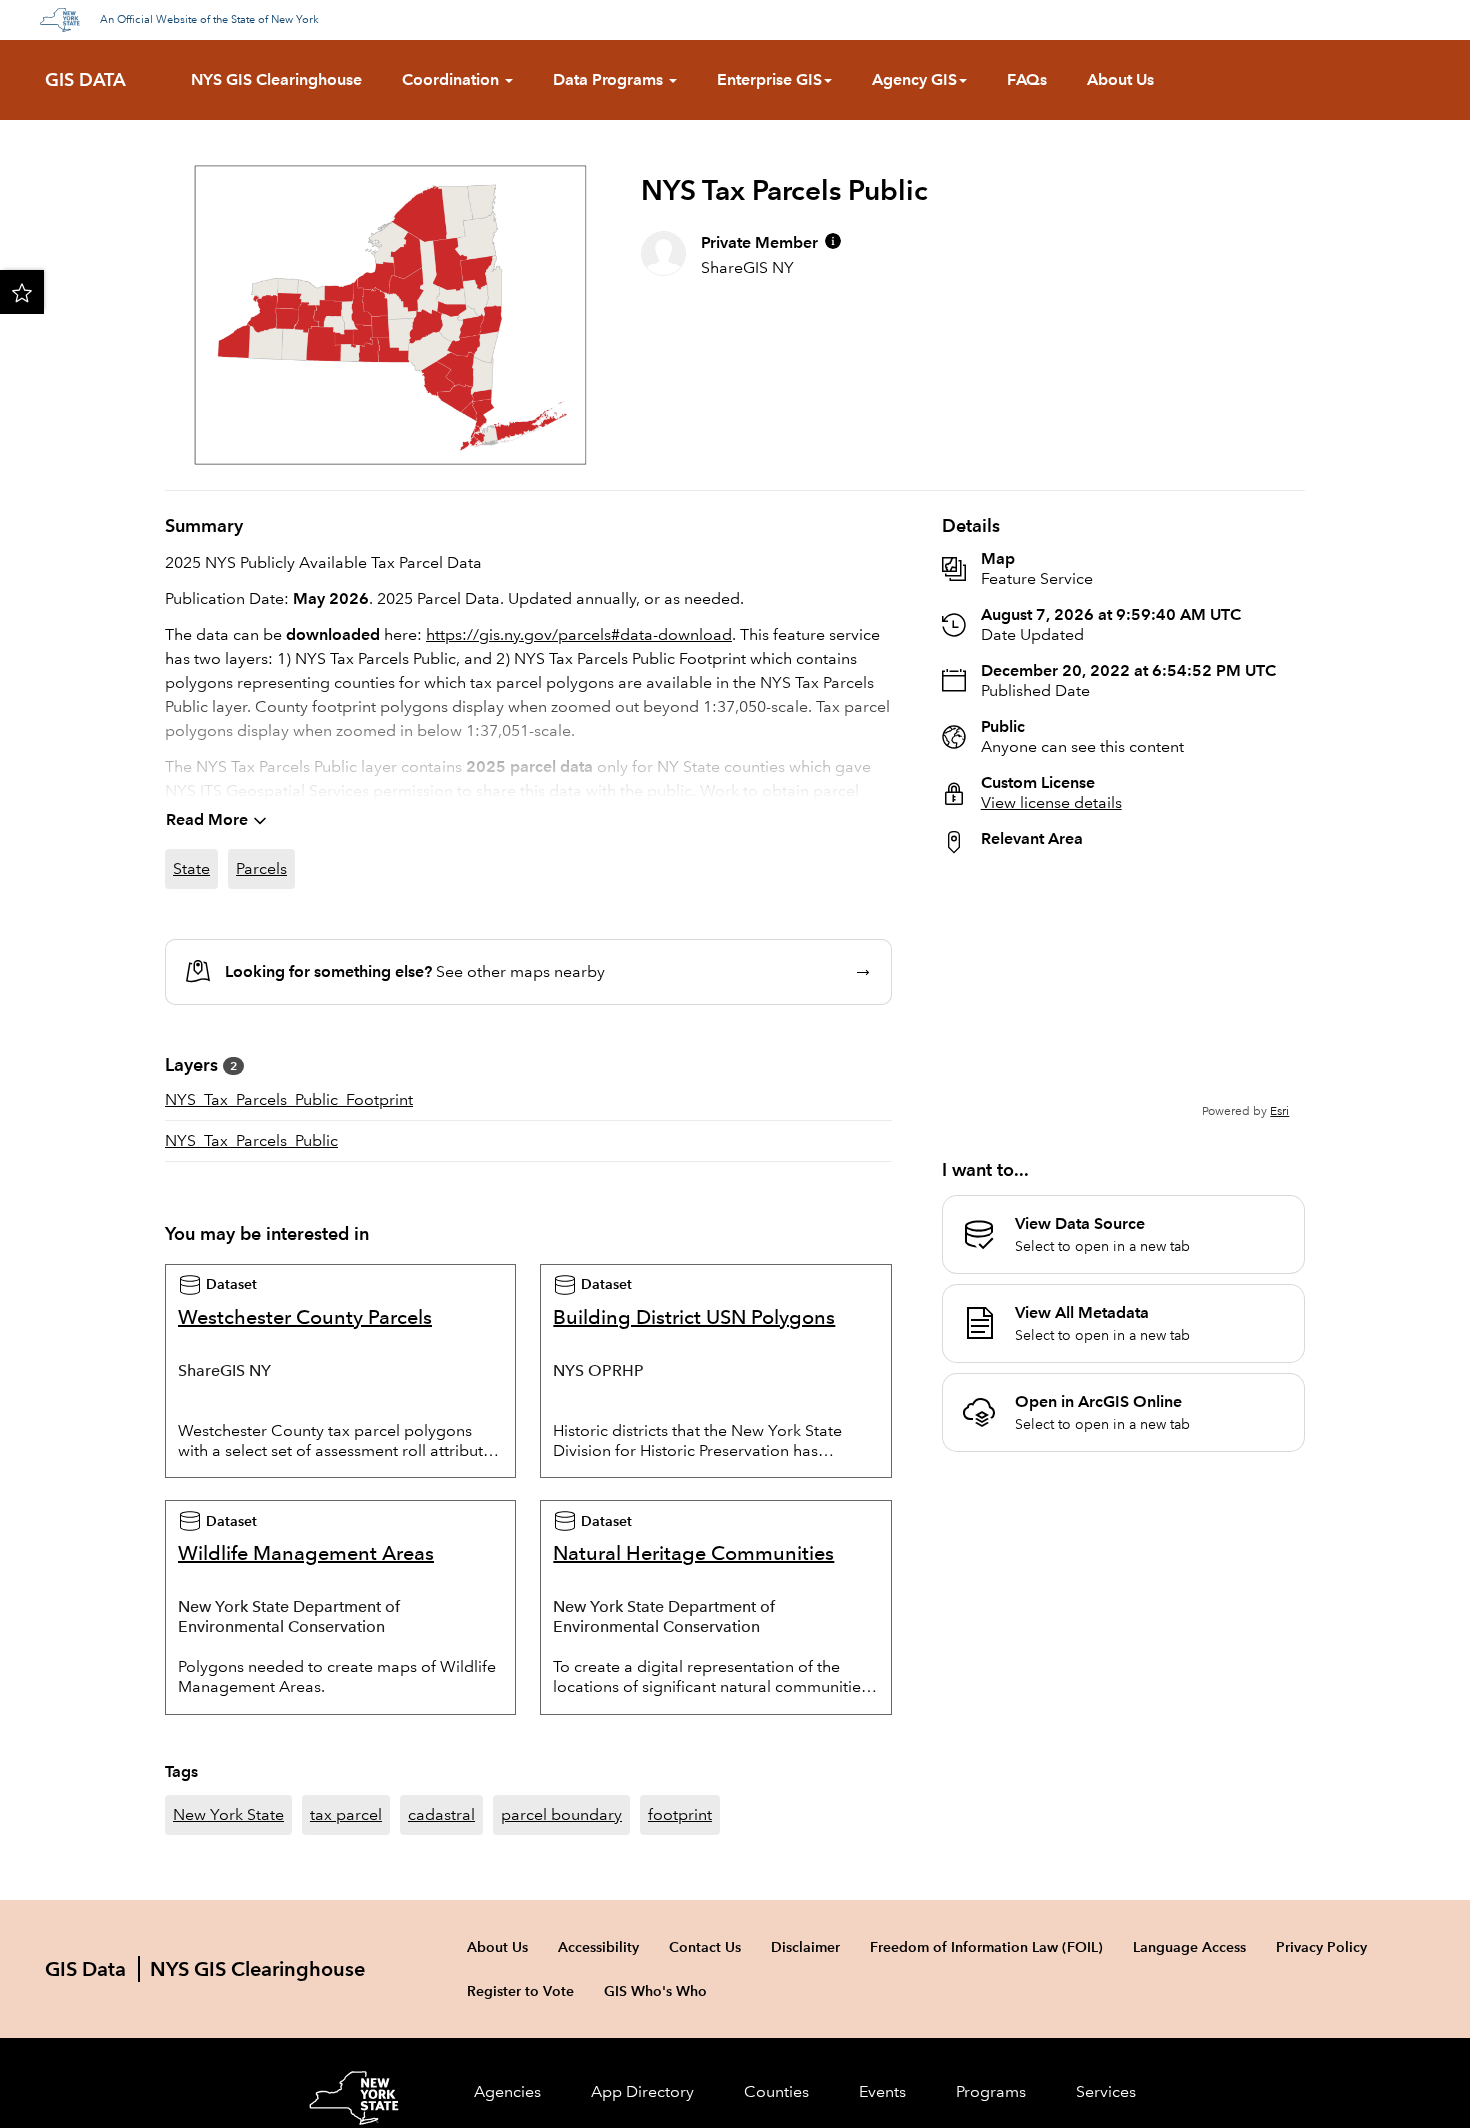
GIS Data (85, 80)
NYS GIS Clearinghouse (276, 79)
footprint (680, 1814)
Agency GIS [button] (914, 79)
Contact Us (705, 1947)
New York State (228, 1814)
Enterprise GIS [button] (769, 79)
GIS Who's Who (655, 1991)
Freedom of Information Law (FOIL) (986, 1947)
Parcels (261, 868)
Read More (207, 819)
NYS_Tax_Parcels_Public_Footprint (289, 1099)
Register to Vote (520, 1991)
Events (882, 2091)
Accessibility (598, 1947)
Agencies (507, 2091)
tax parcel (346, 1814)
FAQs (1027, 79)
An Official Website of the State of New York (209, 20)
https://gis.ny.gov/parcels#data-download (579, 634)
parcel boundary (561, 1814)
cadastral (441, 1814)
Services (1106, 2091)
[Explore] (1123, 995)
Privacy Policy (1321, 1947)
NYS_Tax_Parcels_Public (251, 1140)
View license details (1051, 802)
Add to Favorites (22, 292)
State (191, 868)
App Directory (642, 2091)
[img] (833, 241)
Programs (991, 2091)
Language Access (1189, 1947)
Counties (776, 2091)
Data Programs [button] (610, 79)
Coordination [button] (452, 79)
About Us (1120, 79)
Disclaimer (805, 1947)
